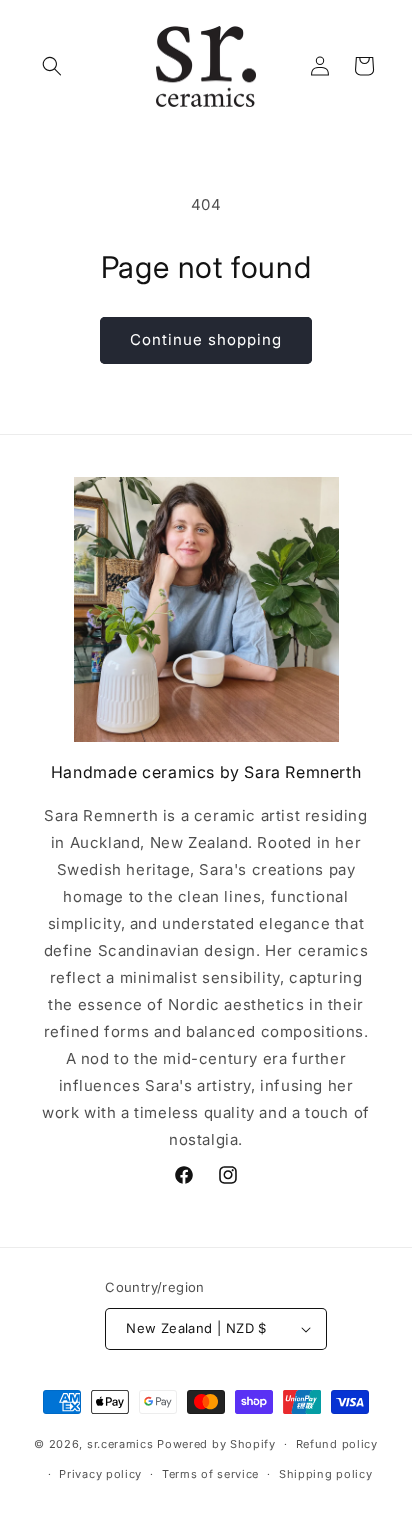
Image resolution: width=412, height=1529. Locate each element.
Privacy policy (100, 1474)
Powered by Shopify (216, 1444)
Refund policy (337, 1444)
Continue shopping (206, 339)
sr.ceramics (120, 1444)
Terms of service (210, 1474)
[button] (52, 66)
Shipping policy (326, 1474)
